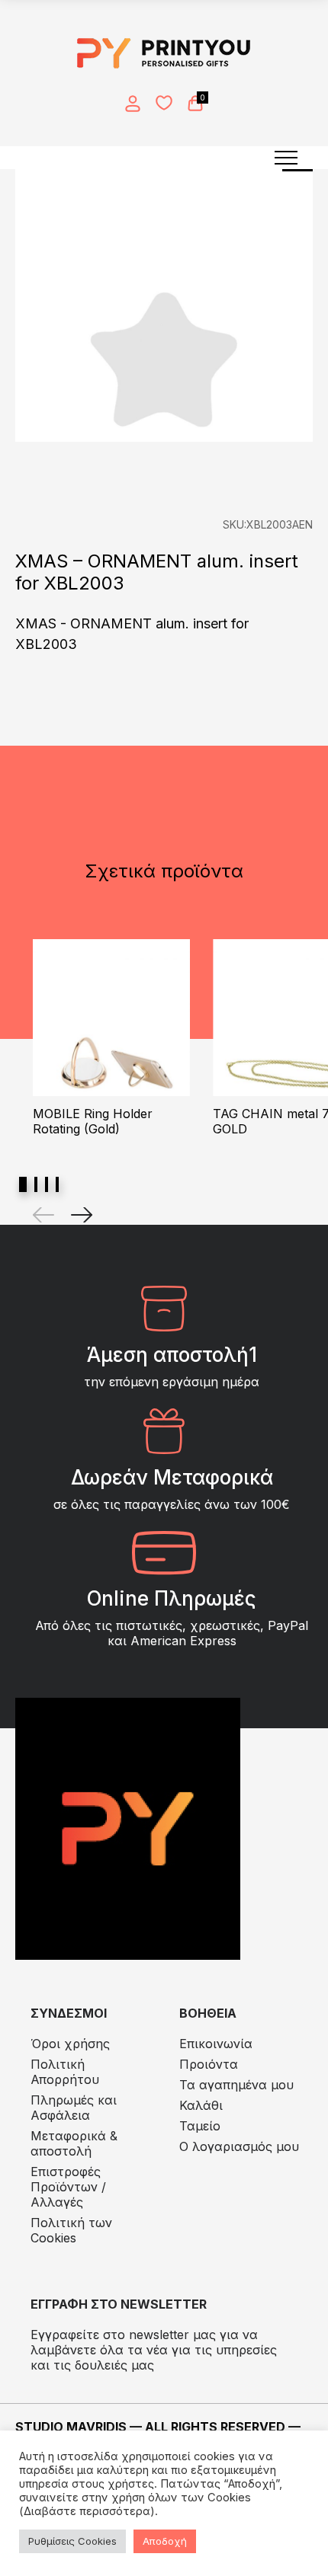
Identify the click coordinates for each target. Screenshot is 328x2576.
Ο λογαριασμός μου (239, 2146)
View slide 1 (23, 1184)
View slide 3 (47, 1184)
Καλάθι (201, 2105)
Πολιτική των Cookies (71, 2230)
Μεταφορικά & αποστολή (74, 2143)
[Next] (82, 1215)
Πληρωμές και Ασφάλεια (74, 2108)
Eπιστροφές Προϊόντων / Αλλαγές (68, 2187)
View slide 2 (36, 1184)
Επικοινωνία (216, 2044)
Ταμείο (200, 2126)
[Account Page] (133, 104)
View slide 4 (57, 1184)
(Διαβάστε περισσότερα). (88, 2511)
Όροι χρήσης (70, 2044)
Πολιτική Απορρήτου (65, 2072)
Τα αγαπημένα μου (236, 2085)
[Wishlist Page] (164, 103)
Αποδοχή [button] (165, 2541)
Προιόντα (209, 2064)
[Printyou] (164, 53)
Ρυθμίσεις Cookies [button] (72, 2541)
